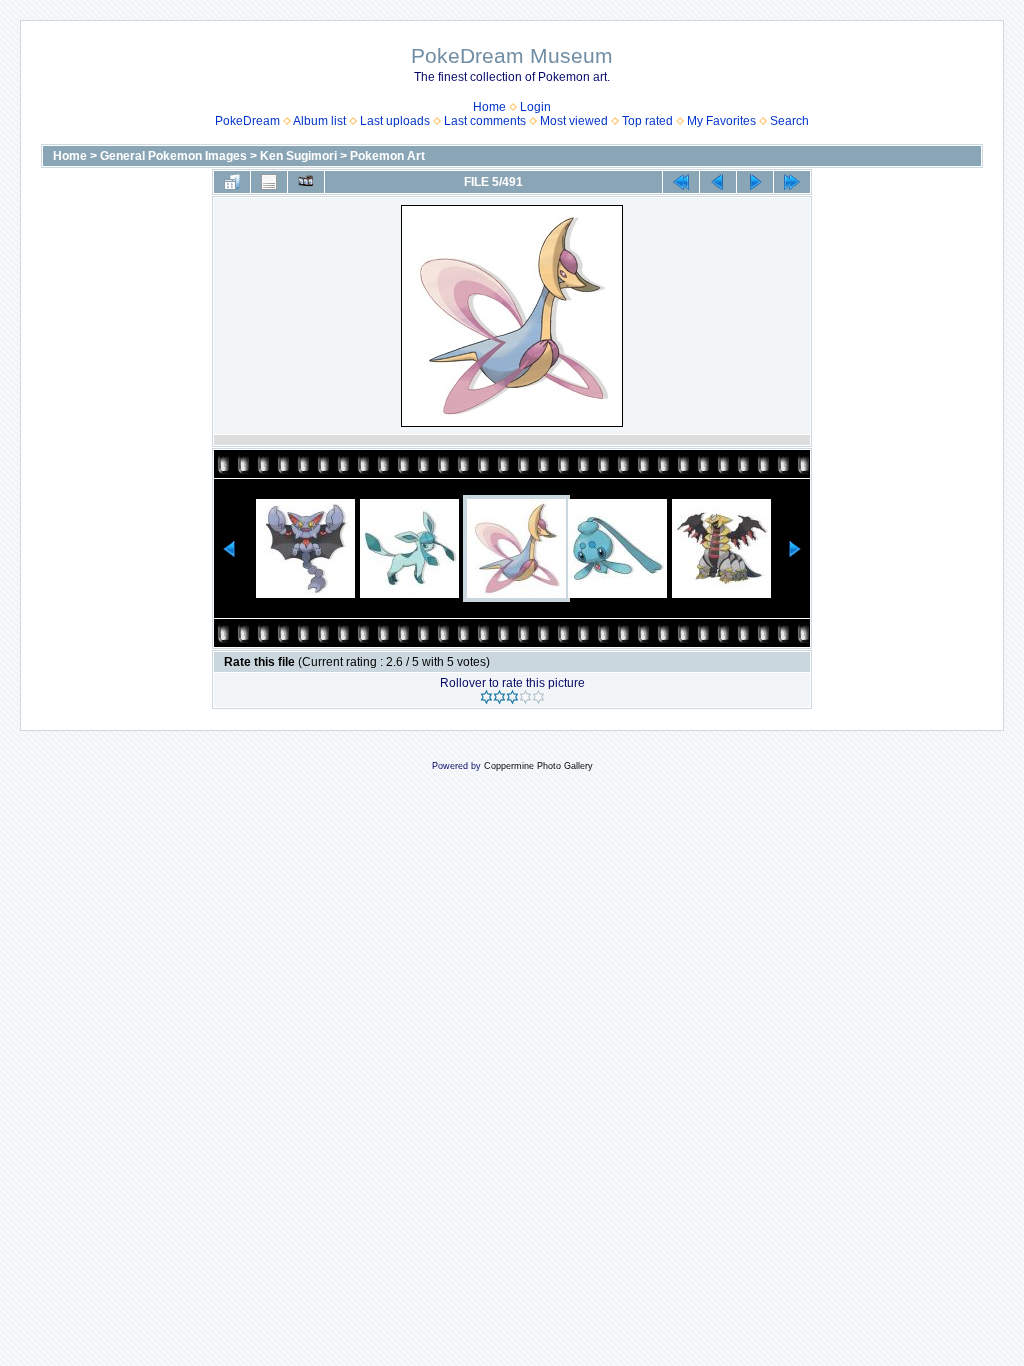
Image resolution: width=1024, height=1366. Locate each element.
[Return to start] (681, 182)
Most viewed (574, 121)
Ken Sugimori (298, 156)
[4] (525, 697)
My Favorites (721, 121)
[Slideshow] (306, 182)
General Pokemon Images (173, 156)
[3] (512, 697)
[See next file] (755, 182)
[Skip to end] (792, 182)
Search (789, 121)
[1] (486, 697)
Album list (319, 121)
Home (489, 107)
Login (535, 107)
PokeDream (247, 121)
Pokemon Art (387, 156)
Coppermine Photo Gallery (538, 766)
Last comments (485, 121)
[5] (538, 697)
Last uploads (395, 121)
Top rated (647, 121)
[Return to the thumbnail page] (232, 182)
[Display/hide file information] (269, 182)
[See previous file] (718, 182)
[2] (499, 697)
